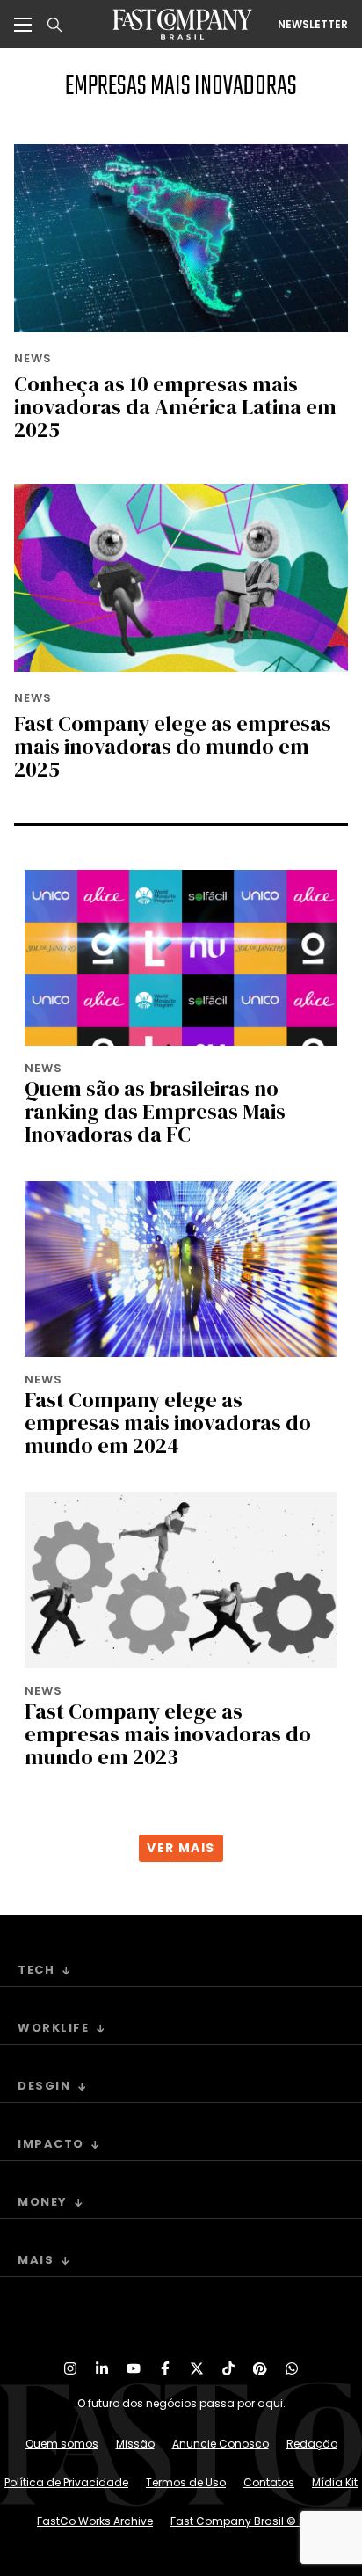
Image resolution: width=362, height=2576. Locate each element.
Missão (135, 2444)
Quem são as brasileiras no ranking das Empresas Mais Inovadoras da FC (155, 1111)
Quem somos (62, 2444)
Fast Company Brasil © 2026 (248, 2521)
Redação (312, 2444)
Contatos (269, 2482)
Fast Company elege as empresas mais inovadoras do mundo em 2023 (168, 1734)
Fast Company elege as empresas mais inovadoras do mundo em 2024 (168, 1423)
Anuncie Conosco (221, 2444)
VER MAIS (181, 1848)
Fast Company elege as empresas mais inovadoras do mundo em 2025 (173, 746)
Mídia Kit (335, 2482)
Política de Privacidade (66, 2482)
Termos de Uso (186, 2482)
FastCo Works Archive (95, 2521)
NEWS (33, 358)
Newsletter (313, 25)
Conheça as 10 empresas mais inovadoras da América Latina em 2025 (175, 407)
